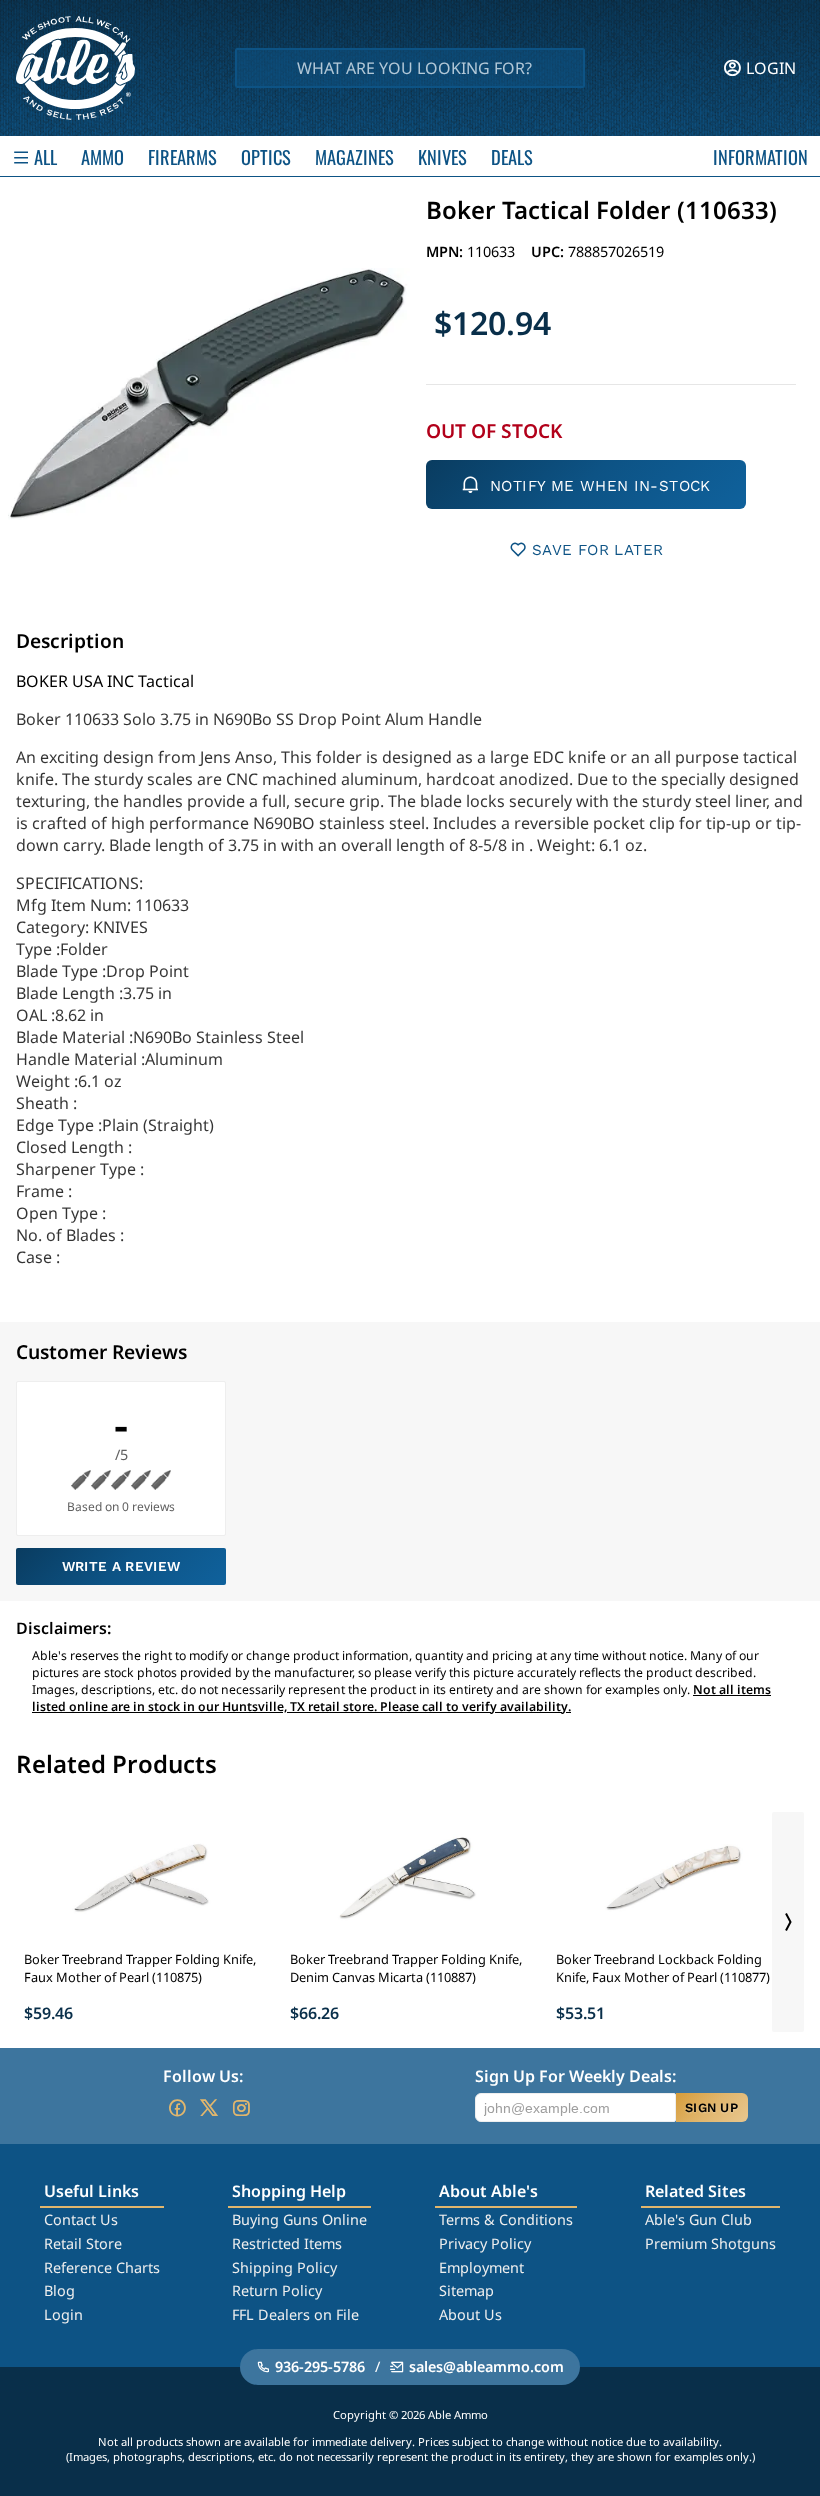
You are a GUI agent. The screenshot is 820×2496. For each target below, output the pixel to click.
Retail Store (83, 2243)
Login (63, 2314)
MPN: (446, 251)
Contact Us (81, 2219)
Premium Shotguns (710, 2243)
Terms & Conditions (506, 2219)
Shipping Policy (284, 2267)
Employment (481, 2267)
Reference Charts (102, 2267)
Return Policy (277, 2290)
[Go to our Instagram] (241, 2108)
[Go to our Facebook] (177, 2108)
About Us (470, 2314)
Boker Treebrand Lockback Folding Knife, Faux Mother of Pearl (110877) (663, 1968)
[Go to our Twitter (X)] (209, 2108)
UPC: (549, 251)
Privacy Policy (485, 2243)
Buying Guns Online (299, 2219)
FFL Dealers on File (295, 2314)
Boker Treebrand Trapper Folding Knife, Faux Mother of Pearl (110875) (140, 1968)
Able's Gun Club (698, 2219)
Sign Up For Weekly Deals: (575, 2076)
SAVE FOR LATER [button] (597, 550)
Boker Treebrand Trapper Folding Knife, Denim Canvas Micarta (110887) (406, 1968)
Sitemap (466, 2290)
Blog (59, 2290)
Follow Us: (203, 2076)
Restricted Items (287, 2243)
